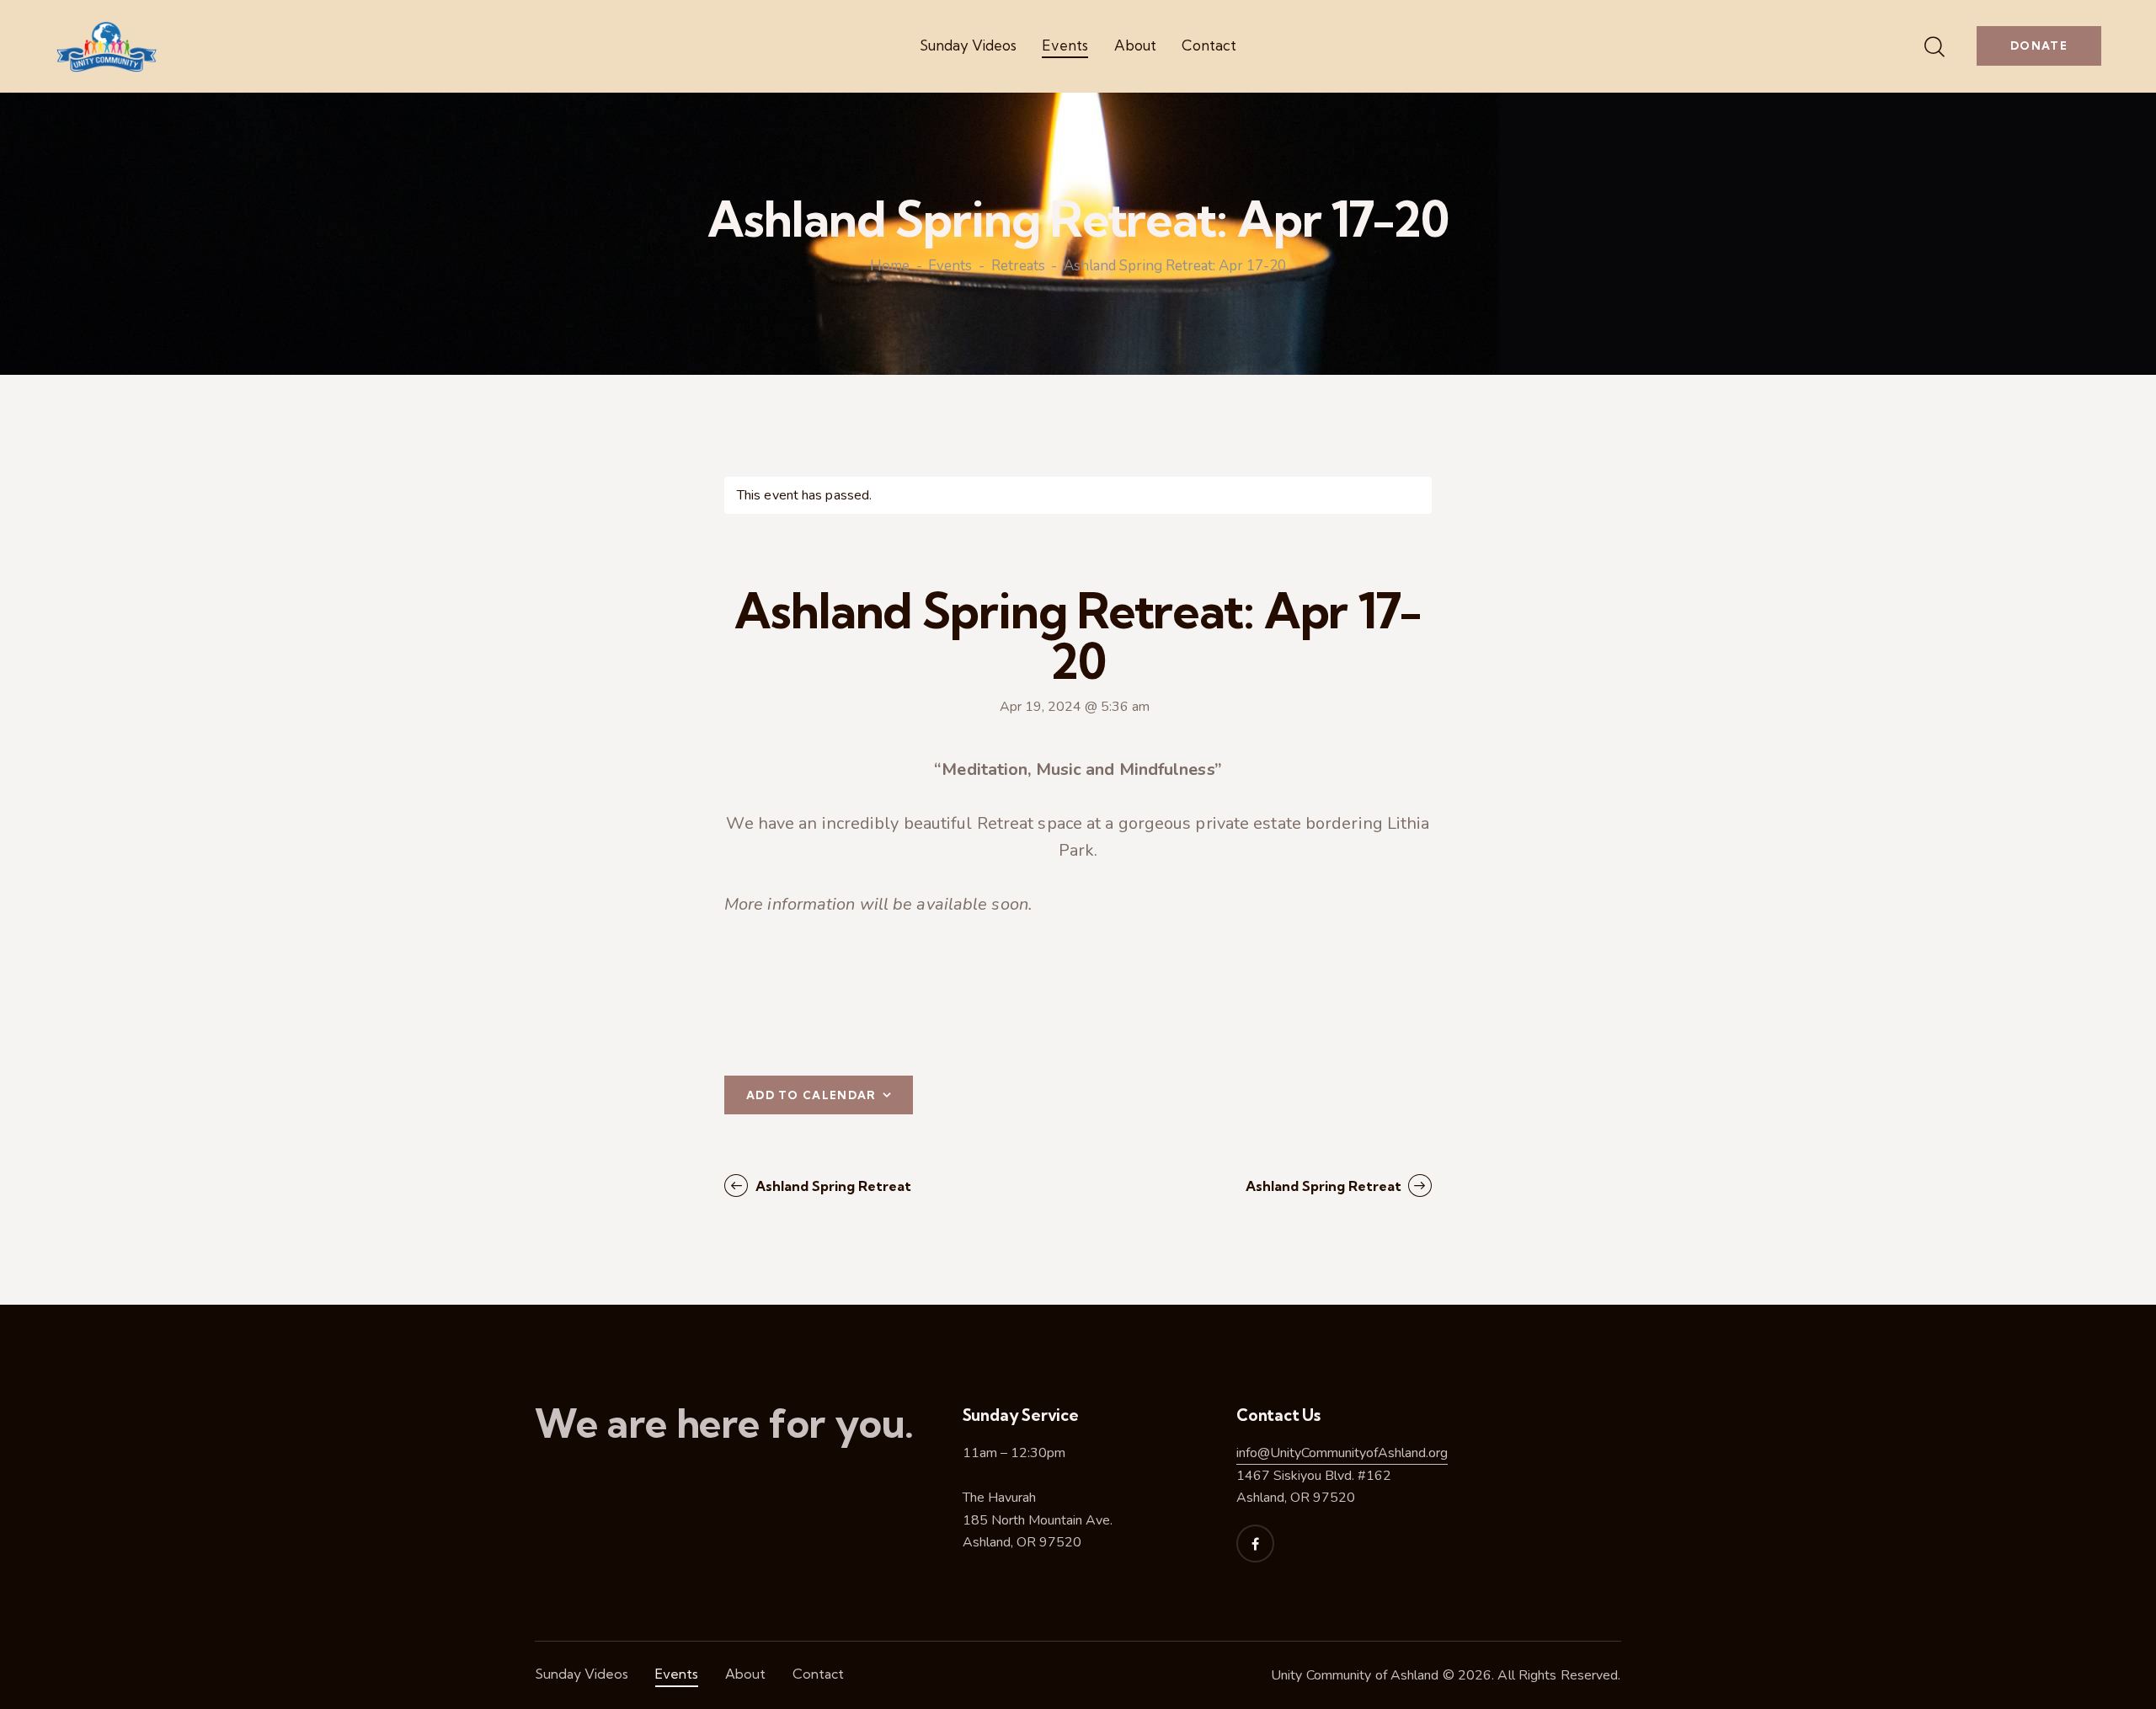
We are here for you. (724, 1424)
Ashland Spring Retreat (832, 1186)
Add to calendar (811, 1095)
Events (950, 267)
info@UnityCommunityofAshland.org (1342, 1453)
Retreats (1018, 267)
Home (890, 267)
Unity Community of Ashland (1355, 1675)
